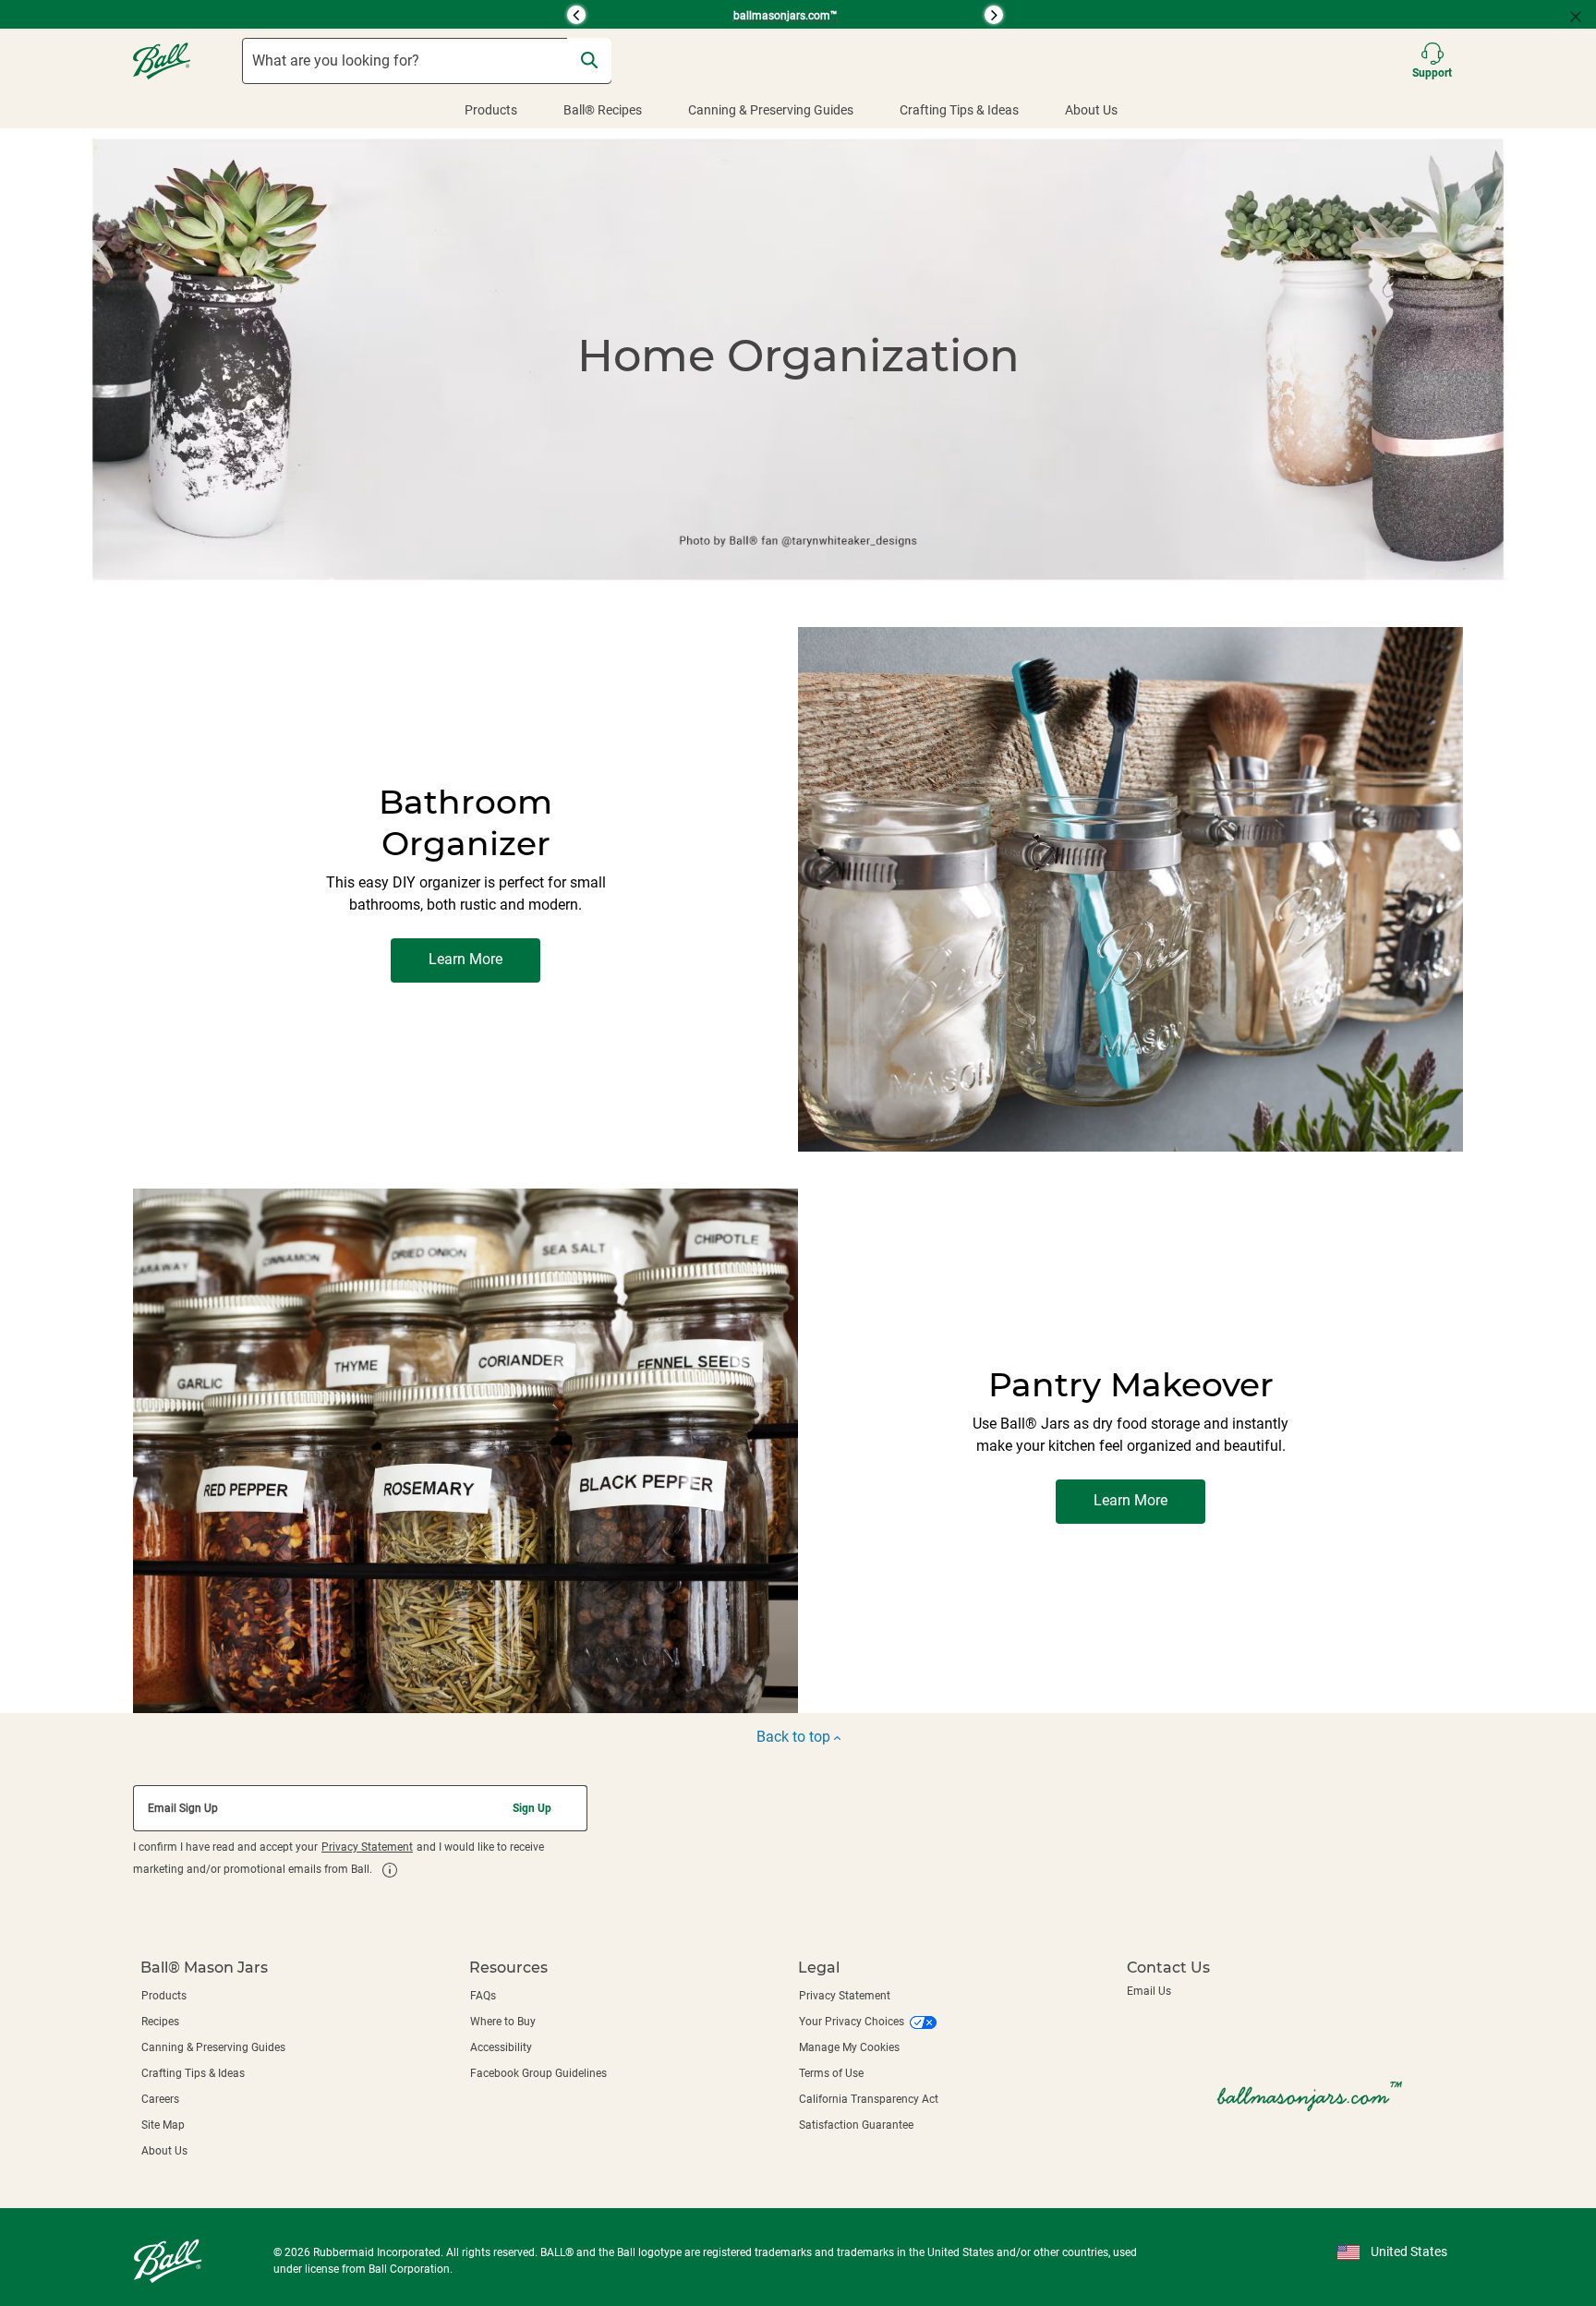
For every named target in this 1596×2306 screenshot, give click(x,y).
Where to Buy (503, 2022)
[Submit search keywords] (589, 60)
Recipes (160, 2022)
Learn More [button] (465, 959)
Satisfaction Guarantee (856, 2125)
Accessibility (501, 2047)
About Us (1091, 110)
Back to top (795, 1737)
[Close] (1583, 15)
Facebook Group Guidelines (538, 2073)
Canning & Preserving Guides (771, 110)
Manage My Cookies (849, 2047)
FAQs (483, 1996)
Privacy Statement (367, 1847)
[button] (353, 15)
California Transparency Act (869, 2099)
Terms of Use (831, 2073)
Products (491, 110)
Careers (160, 2099)
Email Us (1149, 1991)
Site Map (163, 2125)
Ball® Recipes (603, 110)
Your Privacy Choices (852, 2022)
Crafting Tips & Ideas (959, 110)
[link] (390, 1870)
